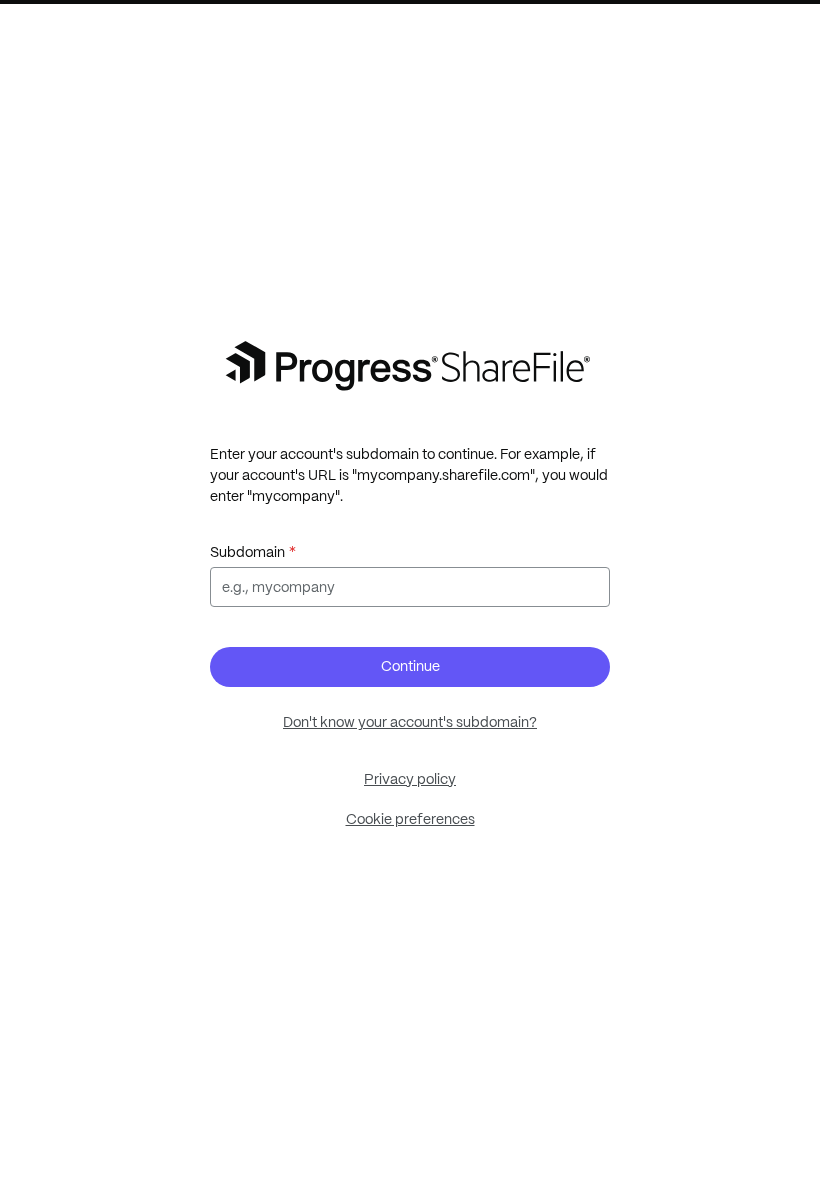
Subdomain (247, 552)
